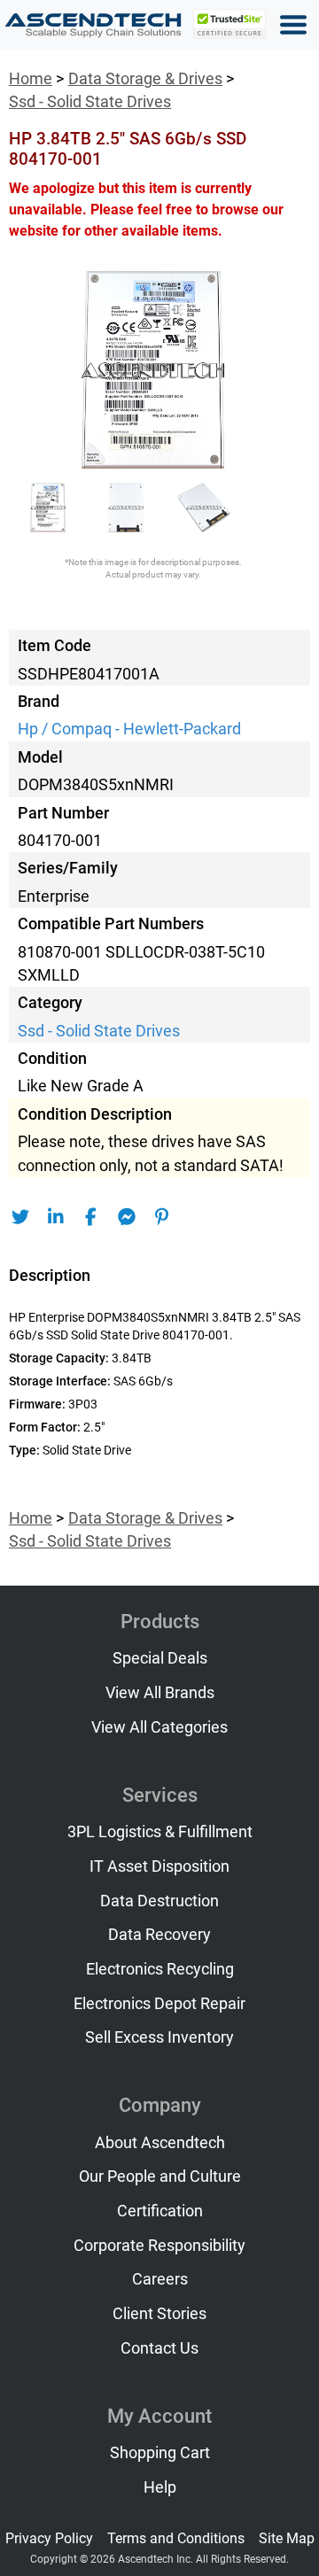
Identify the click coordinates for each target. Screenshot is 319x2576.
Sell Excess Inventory (159, 2037)
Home (31, 79)
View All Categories (159, 1727)
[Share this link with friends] (20, 1217)
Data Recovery (159, 1935)
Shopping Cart (160, 2453)
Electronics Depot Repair (159, 2004)
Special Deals (160, 1658)
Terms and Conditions (176, 2538)
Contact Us (159, 2348)
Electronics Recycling (160, 1969)
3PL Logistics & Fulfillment (160, 1832)
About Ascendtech (160, 2143)
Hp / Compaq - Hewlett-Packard (129, 729)
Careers (160, 2279)
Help (160, 2487)
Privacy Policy (49, 2538)
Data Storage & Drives (145, 79)
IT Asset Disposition (159, 1866)
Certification (160, 2211)
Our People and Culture (160, 2176)
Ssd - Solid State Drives (90, 102)
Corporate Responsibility (159, 2246)
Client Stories (159, 2314)
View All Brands (160, 1693)
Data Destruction (159, 1901)
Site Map (287, 2538)
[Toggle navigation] (293, 25)
